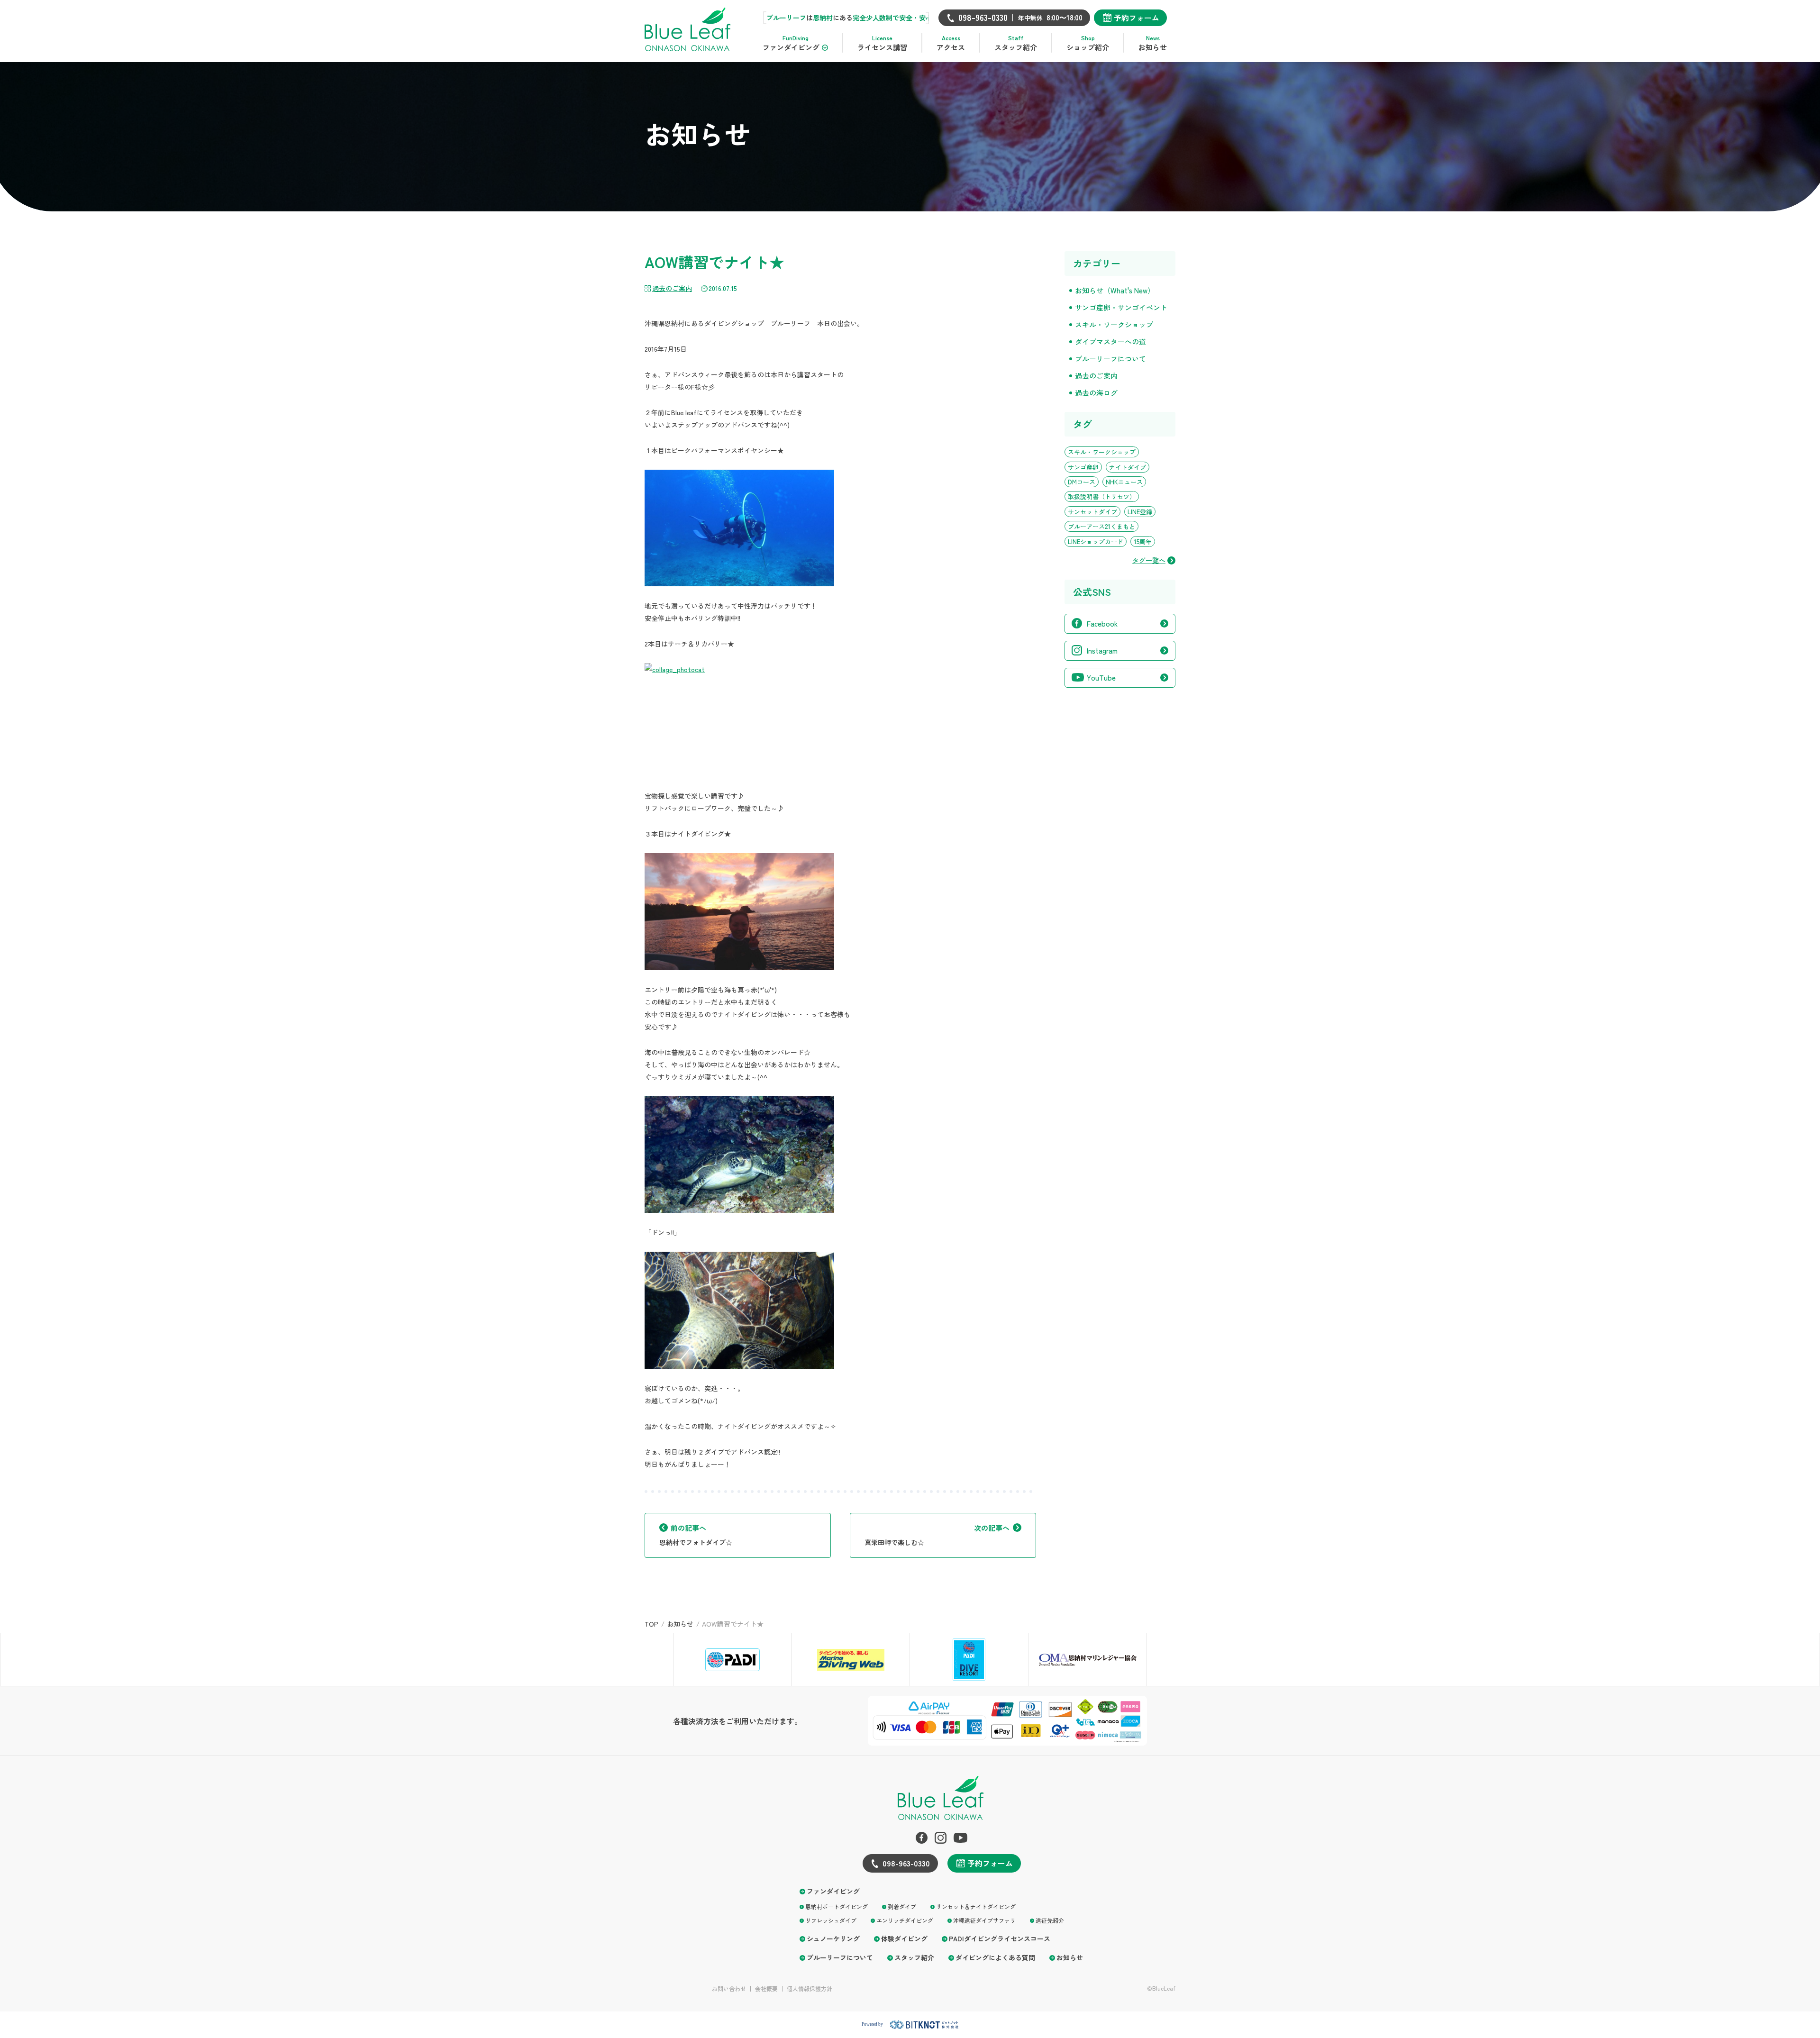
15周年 (1143, 541)
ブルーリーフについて (1110, 359)
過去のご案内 (672, 288)
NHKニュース (1124, 482)
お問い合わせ (729, 1989)
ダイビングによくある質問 (995, 1958)
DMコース (1082, 482)
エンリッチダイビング (905, 1920)
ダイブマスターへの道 (1110, 341)
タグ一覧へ (1149, 560)
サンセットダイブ (1092, 512)
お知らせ (1070, 1958)
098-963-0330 (906, 1863)
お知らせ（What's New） (1115, 290)
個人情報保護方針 (810, 1989)
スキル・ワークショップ (1114, 324)
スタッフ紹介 (914, 1958)
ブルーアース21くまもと (1101, 526)
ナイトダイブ (1128, 467)
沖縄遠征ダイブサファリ (984, 1920)
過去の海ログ (1096, 393)
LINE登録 (1140, 512)
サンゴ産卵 (1083, 467)
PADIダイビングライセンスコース (1000, 1939)
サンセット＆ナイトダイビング (976, 1906)
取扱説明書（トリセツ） (1102, 496)
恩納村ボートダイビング (837, 1906)
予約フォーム (1137, 18)
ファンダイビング (833, 1891)
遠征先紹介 (1050, 1920)
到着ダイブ (902, 1906)
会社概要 (766, 1989)
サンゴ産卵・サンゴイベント (1121, 307)
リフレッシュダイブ (831, 1920)
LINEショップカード (1096, 541)
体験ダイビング (904, 1939)
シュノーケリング (833, 1939)
